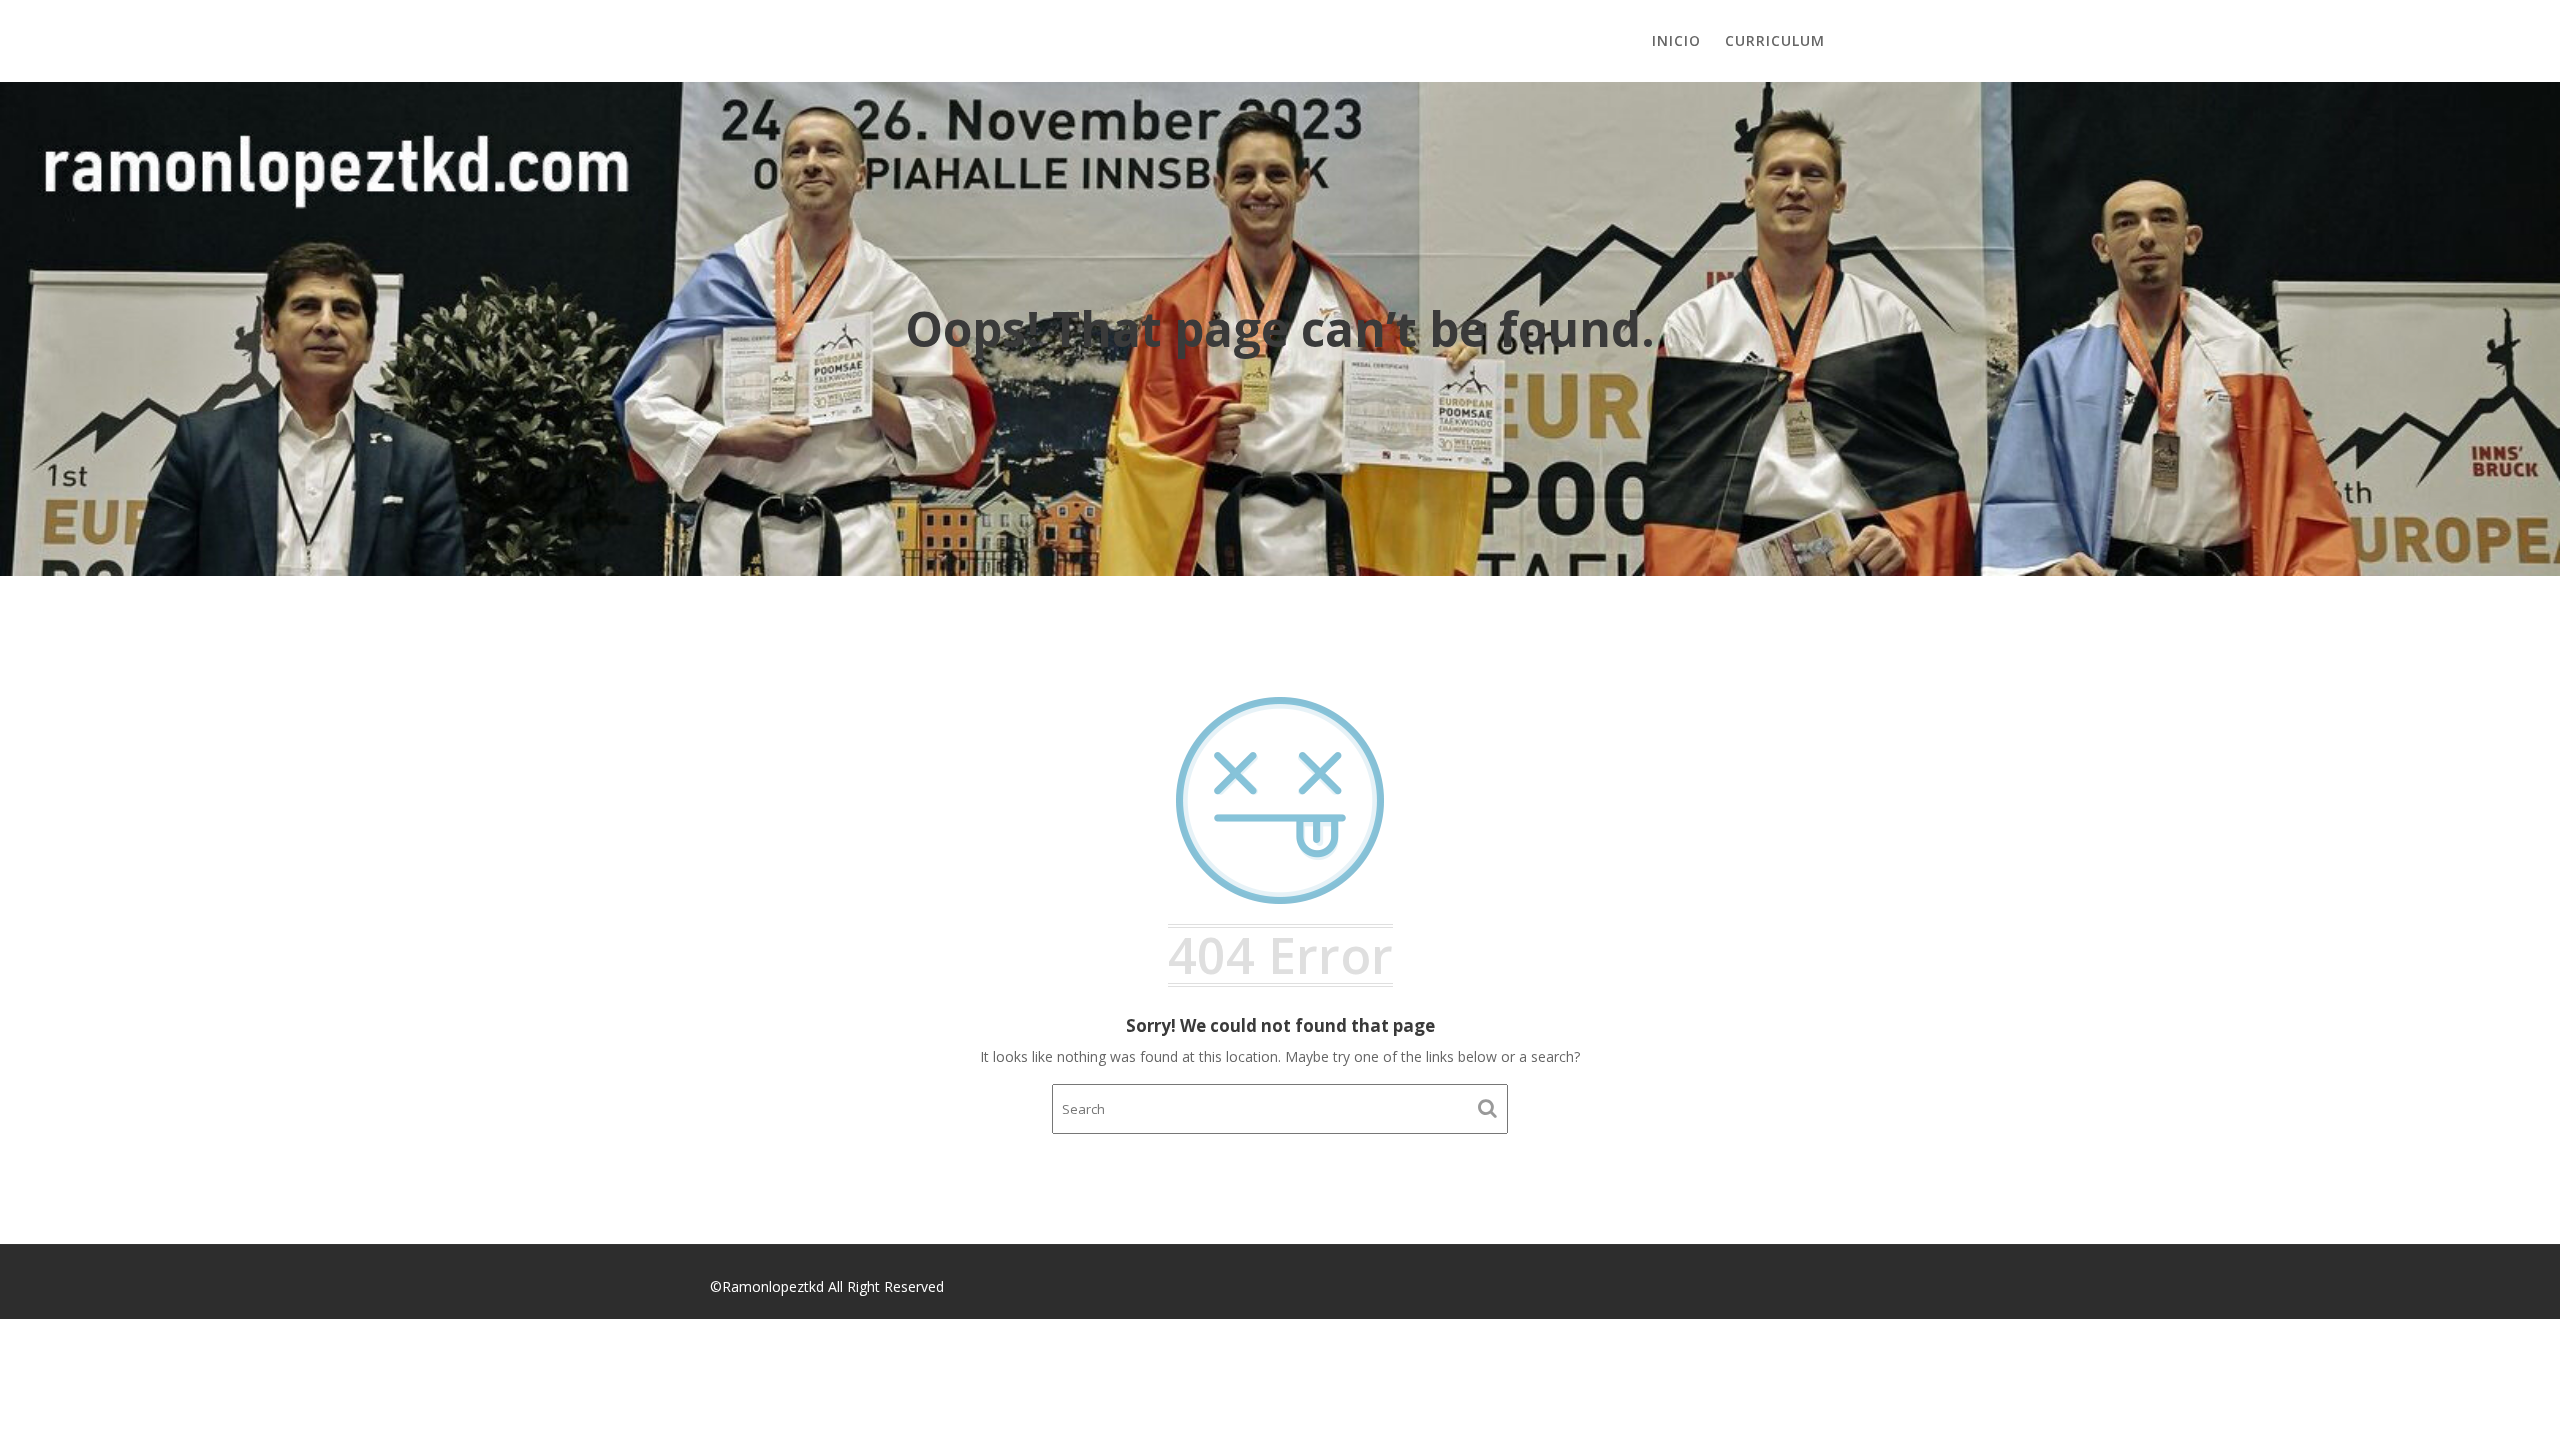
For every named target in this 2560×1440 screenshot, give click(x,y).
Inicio (1676, 40)
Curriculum (1775, 40)
